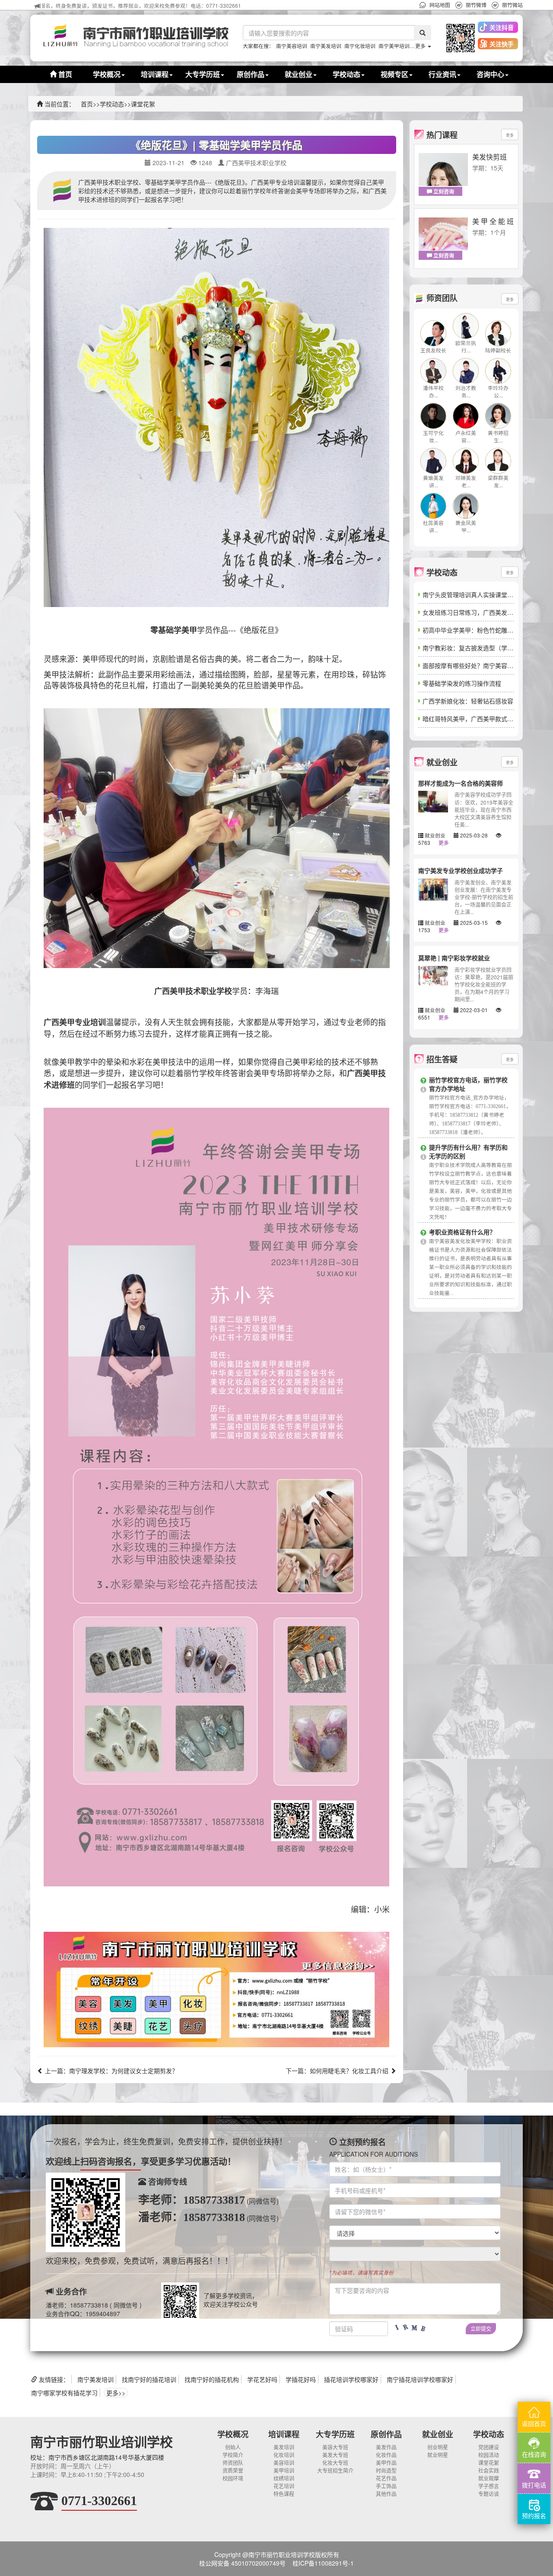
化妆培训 (284, 2455)
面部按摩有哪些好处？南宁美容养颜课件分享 (483, 665)
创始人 (233, 2447)
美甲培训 (284, 2470)
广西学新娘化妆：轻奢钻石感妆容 (468, 701)
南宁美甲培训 (394, 46)
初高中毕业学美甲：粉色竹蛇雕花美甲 (474, 630)
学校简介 (233, 2455)
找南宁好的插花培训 (149, 2379)
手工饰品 (386, 2486)
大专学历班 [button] (203, 74)
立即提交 (481, 2328)
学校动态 (112, 104)
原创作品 (386, 2434)
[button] (458, 38)
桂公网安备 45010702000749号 (242, 2563)
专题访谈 (489, 2494)
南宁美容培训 (292, 46)
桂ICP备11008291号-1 (323, 2563)
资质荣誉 (233, 2470)
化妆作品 (386, 2455)
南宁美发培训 (326, 46)
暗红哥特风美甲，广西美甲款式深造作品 (477, 719)
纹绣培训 (284, 2478)
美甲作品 (386, 2463)
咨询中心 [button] (490, 74)
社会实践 (489, 2470)
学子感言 (489, 2486)
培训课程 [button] (155, 74)
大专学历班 (335, 2434)
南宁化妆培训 (360, 46)
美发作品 (386, 2447)
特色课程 (284, 2494)
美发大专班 (335, 2455)
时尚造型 (386, 2470)
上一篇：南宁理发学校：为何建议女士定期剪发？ (111, 2071)
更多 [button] (421, 46)
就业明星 (438, 2455)
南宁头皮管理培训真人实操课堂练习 (471, 594)
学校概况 (233, 2434)
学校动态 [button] (346, 74)
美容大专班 (335, 2447)
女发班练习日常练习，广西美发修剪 (471, 612)
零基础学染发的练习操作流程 (462, 683)
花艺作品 (386, 2478)
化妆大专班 (335, 2463)
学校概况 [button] (107, 74)
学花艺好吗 (262, 2379)
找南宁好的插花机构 (212, 2379)
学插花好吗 (301, 2379)
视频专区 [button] (394, 74)
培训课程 (284, 2434)
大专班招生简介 (335, 2470)
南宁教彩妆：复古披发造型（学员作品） (477, 648)
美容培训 (284, 2463)
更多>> (116, 2393)
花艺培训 (284, 2486)
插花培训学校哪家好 (351, 2379)
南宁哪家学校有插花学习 (64, 2393)
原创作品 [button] (251, 74)
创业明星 (438, 2447)
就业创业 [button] (299, 74)
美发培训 (284, 2447)
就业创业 (438, 2434)
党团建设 (489, 2447)
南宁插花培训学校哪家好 (420, 2379)
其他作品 (386, 2494)
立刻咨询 (443, 192)
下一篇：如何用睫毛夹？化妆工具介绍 (338, 2071)
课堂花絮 (143, 104)
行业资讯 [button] (442, 74)
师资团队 (233, 2463)
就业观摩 (489, 2478)
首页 (64, 74)
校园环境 (233, 2478)
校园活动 (489, 2455)
